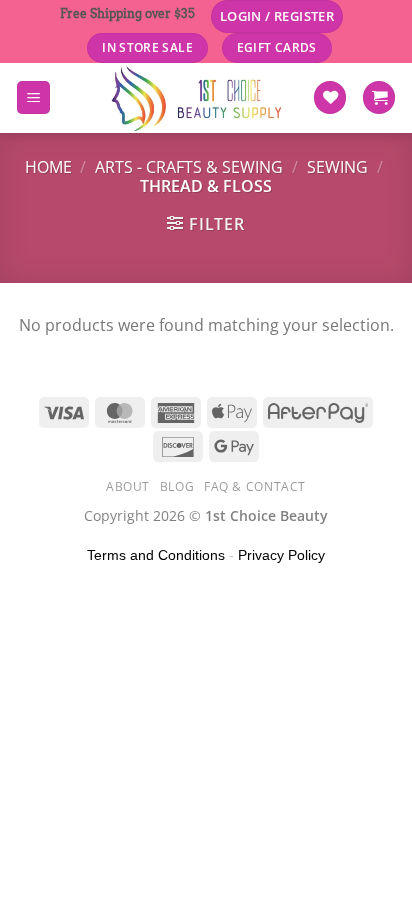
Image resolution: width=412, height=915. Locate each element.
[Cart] (379, 97)
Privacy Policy (281, 555)
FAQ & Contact (255, 486)
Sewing (337, 167)
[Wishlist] (330, 97)
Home (48, 167)
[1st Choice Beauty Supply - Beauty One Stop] (198, 98)
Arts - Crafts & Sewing (189, 167)
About (128, 486)
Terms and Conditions (156, 555)
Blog (177, 486)
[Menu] (33, 97)
